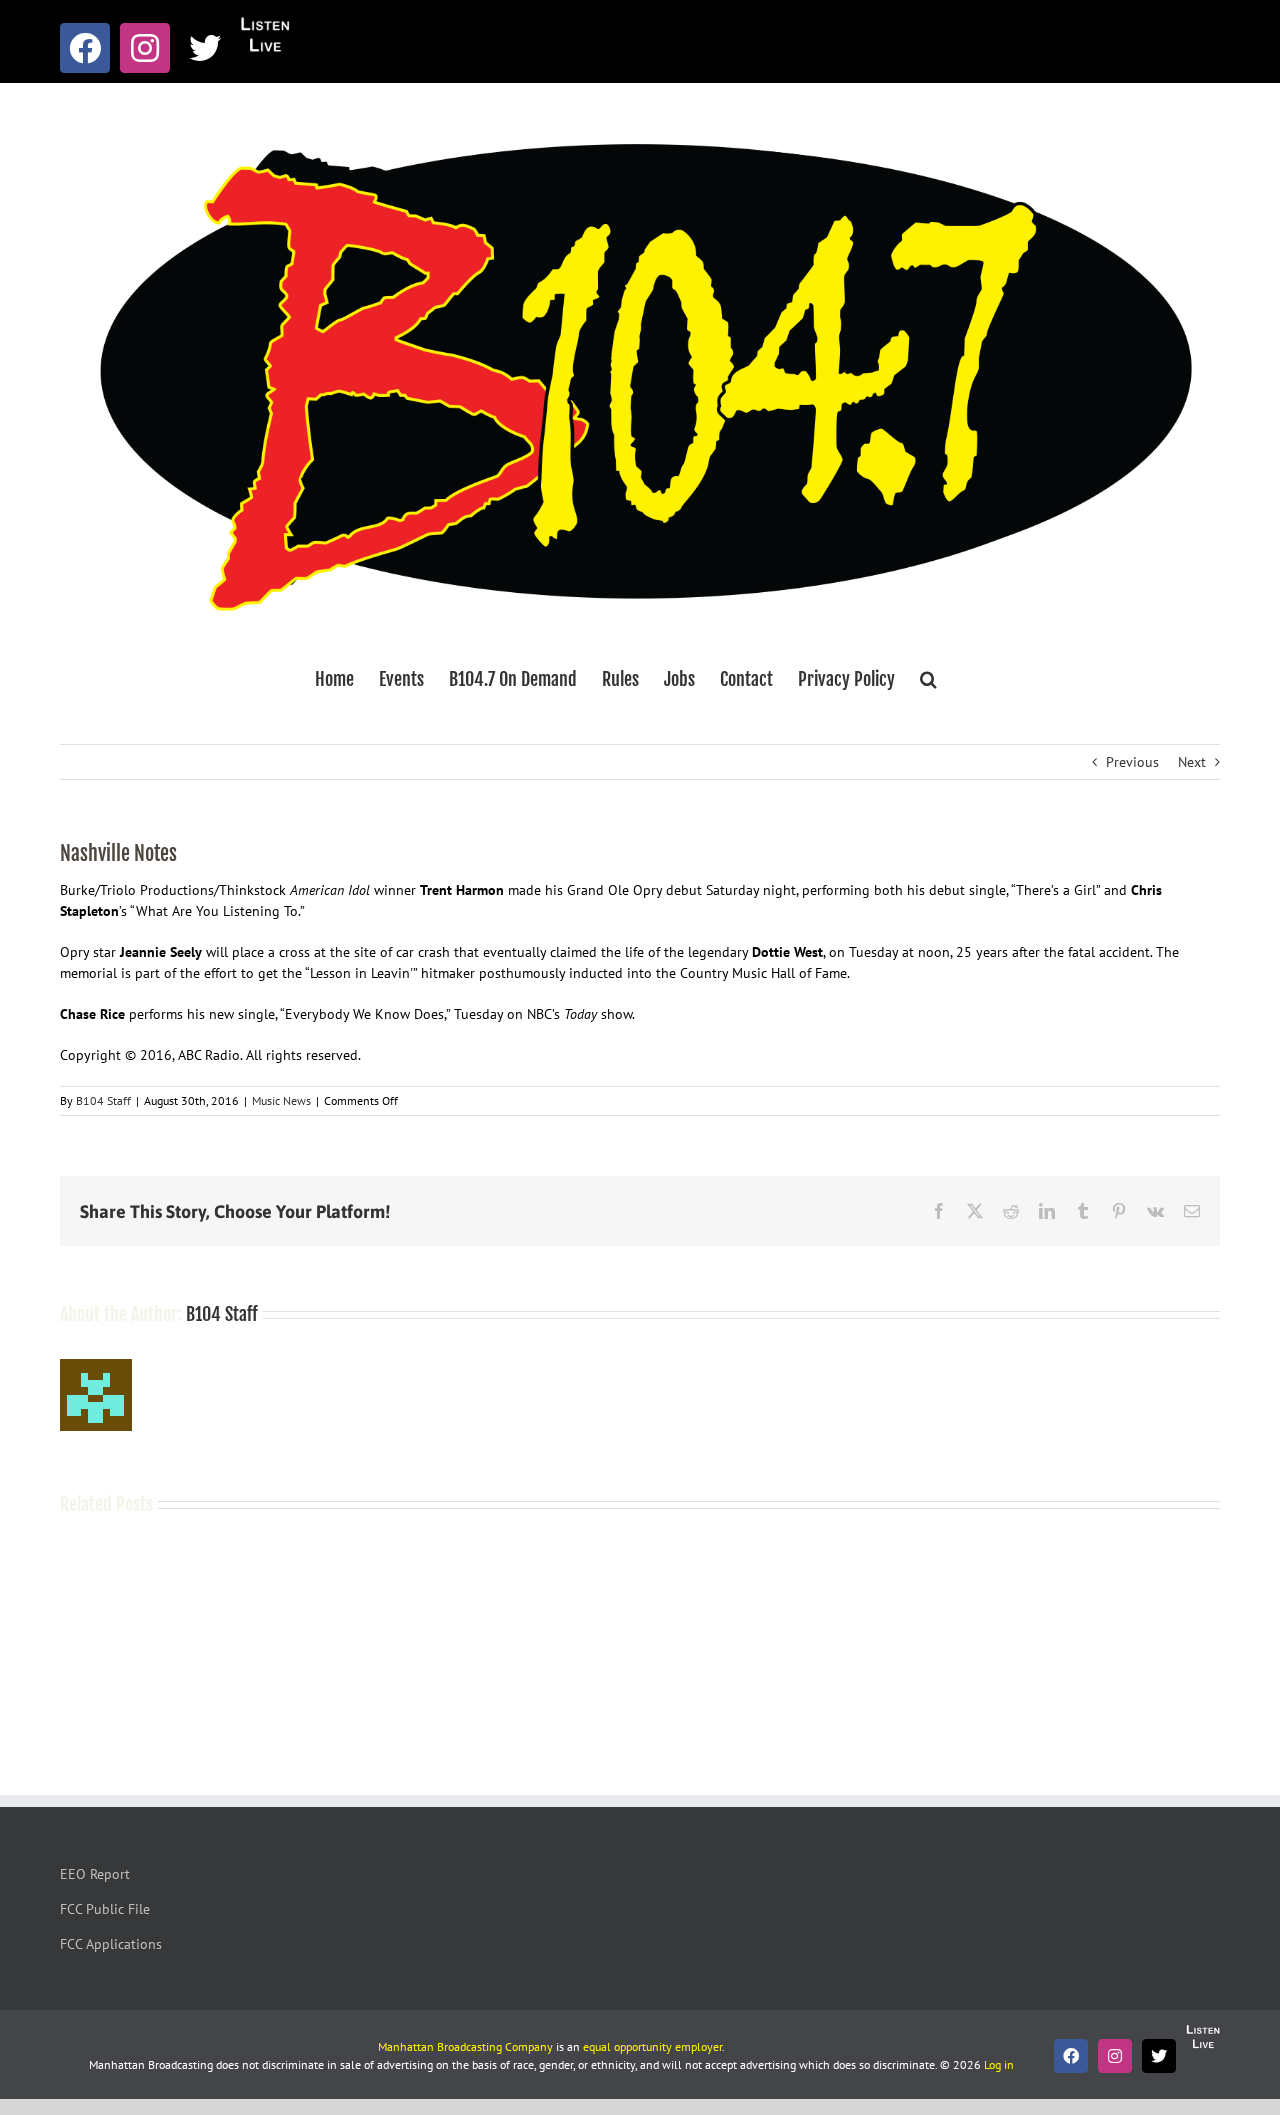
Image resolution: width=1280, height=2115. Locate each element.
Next (1192, 762)
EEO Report (95, 1874)
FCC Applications (111, 1944)
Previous (1132, 762)
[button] (928, 679)
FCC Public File (105, 1909)
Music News (281, 1100)
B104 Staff (103, 1100)
